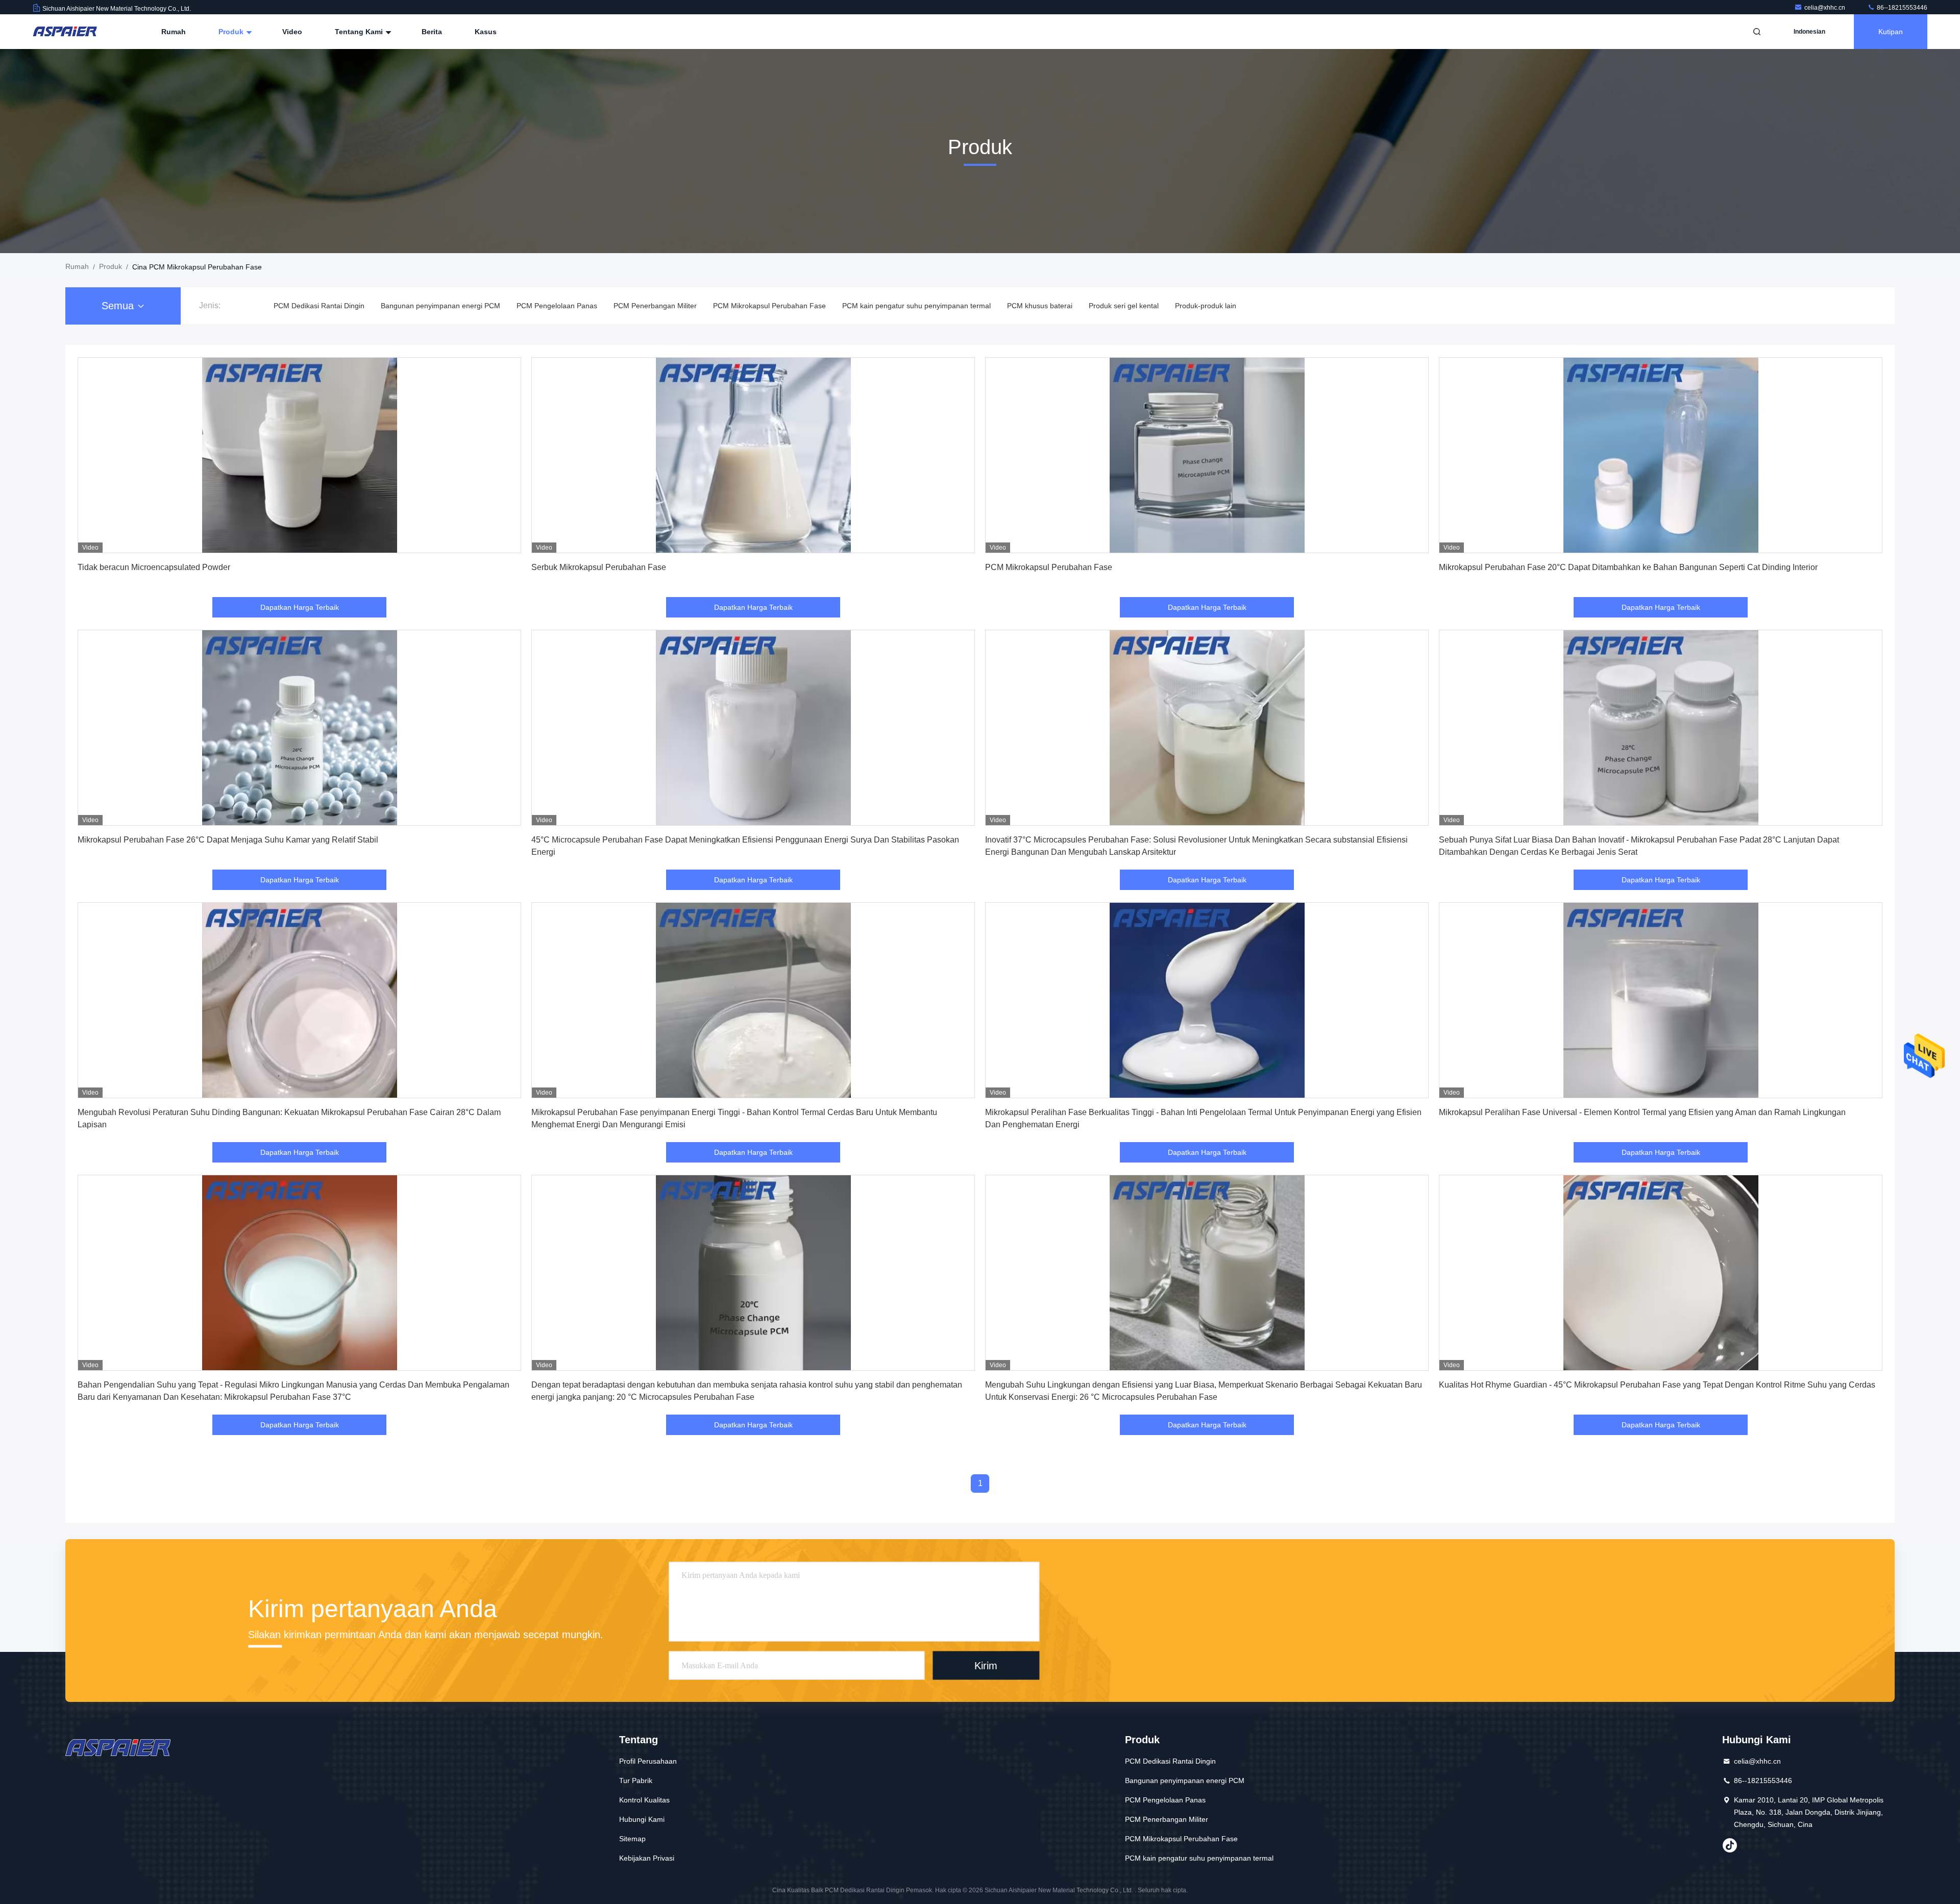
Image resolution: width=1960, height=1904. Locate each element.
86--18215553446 (1901, 8)
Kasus (486, 32)
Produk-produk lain (1206, 306)
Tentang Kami (360, 32)
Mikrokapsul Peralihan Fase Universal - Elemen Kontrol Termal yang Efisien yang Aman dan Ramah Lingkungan (1642, 1112)
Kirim (986, 1665)
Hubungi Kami (642, 1819)
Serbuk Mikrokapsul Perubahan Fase (599, 567)
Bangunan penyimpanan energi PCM (440, 306)
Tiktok (1730, 1845)
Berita (432, 32)
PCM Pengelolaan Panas (557, 306)
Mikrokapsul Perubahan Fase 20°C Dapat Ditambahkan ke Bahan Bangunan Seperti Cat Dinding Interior (1628, 567)
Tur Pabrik (636, 1781)
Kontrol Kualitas (644, 1800)
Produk (232, 32)
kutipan (1891, 32)
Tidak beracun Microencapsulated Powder (154, 567)
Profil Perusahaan (648, 1761)
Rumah (174, 32)
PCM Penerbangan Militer (655, 306)
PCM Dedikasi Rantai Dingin (319, 306)
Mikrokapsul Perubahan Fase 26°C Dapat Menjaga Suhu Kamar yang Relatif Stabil (228, 840)
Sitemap (632, 1839)
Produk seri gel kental (1124, 306)
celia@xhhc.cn (1826, 8)
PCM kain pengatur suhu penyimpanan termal (916, 306)
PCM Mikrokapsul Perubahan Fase (769, 306)
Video (292, 32)
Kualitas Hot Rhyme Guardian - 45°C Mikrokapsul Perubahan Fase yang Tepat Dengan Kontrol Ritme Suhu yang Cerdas (1657, 1385)
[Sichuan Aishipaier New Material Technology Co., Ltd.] (65, 32)
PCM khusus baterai (1040, 306)
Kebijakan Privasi (647, 1858)
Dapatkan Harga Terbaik (300, 607)
